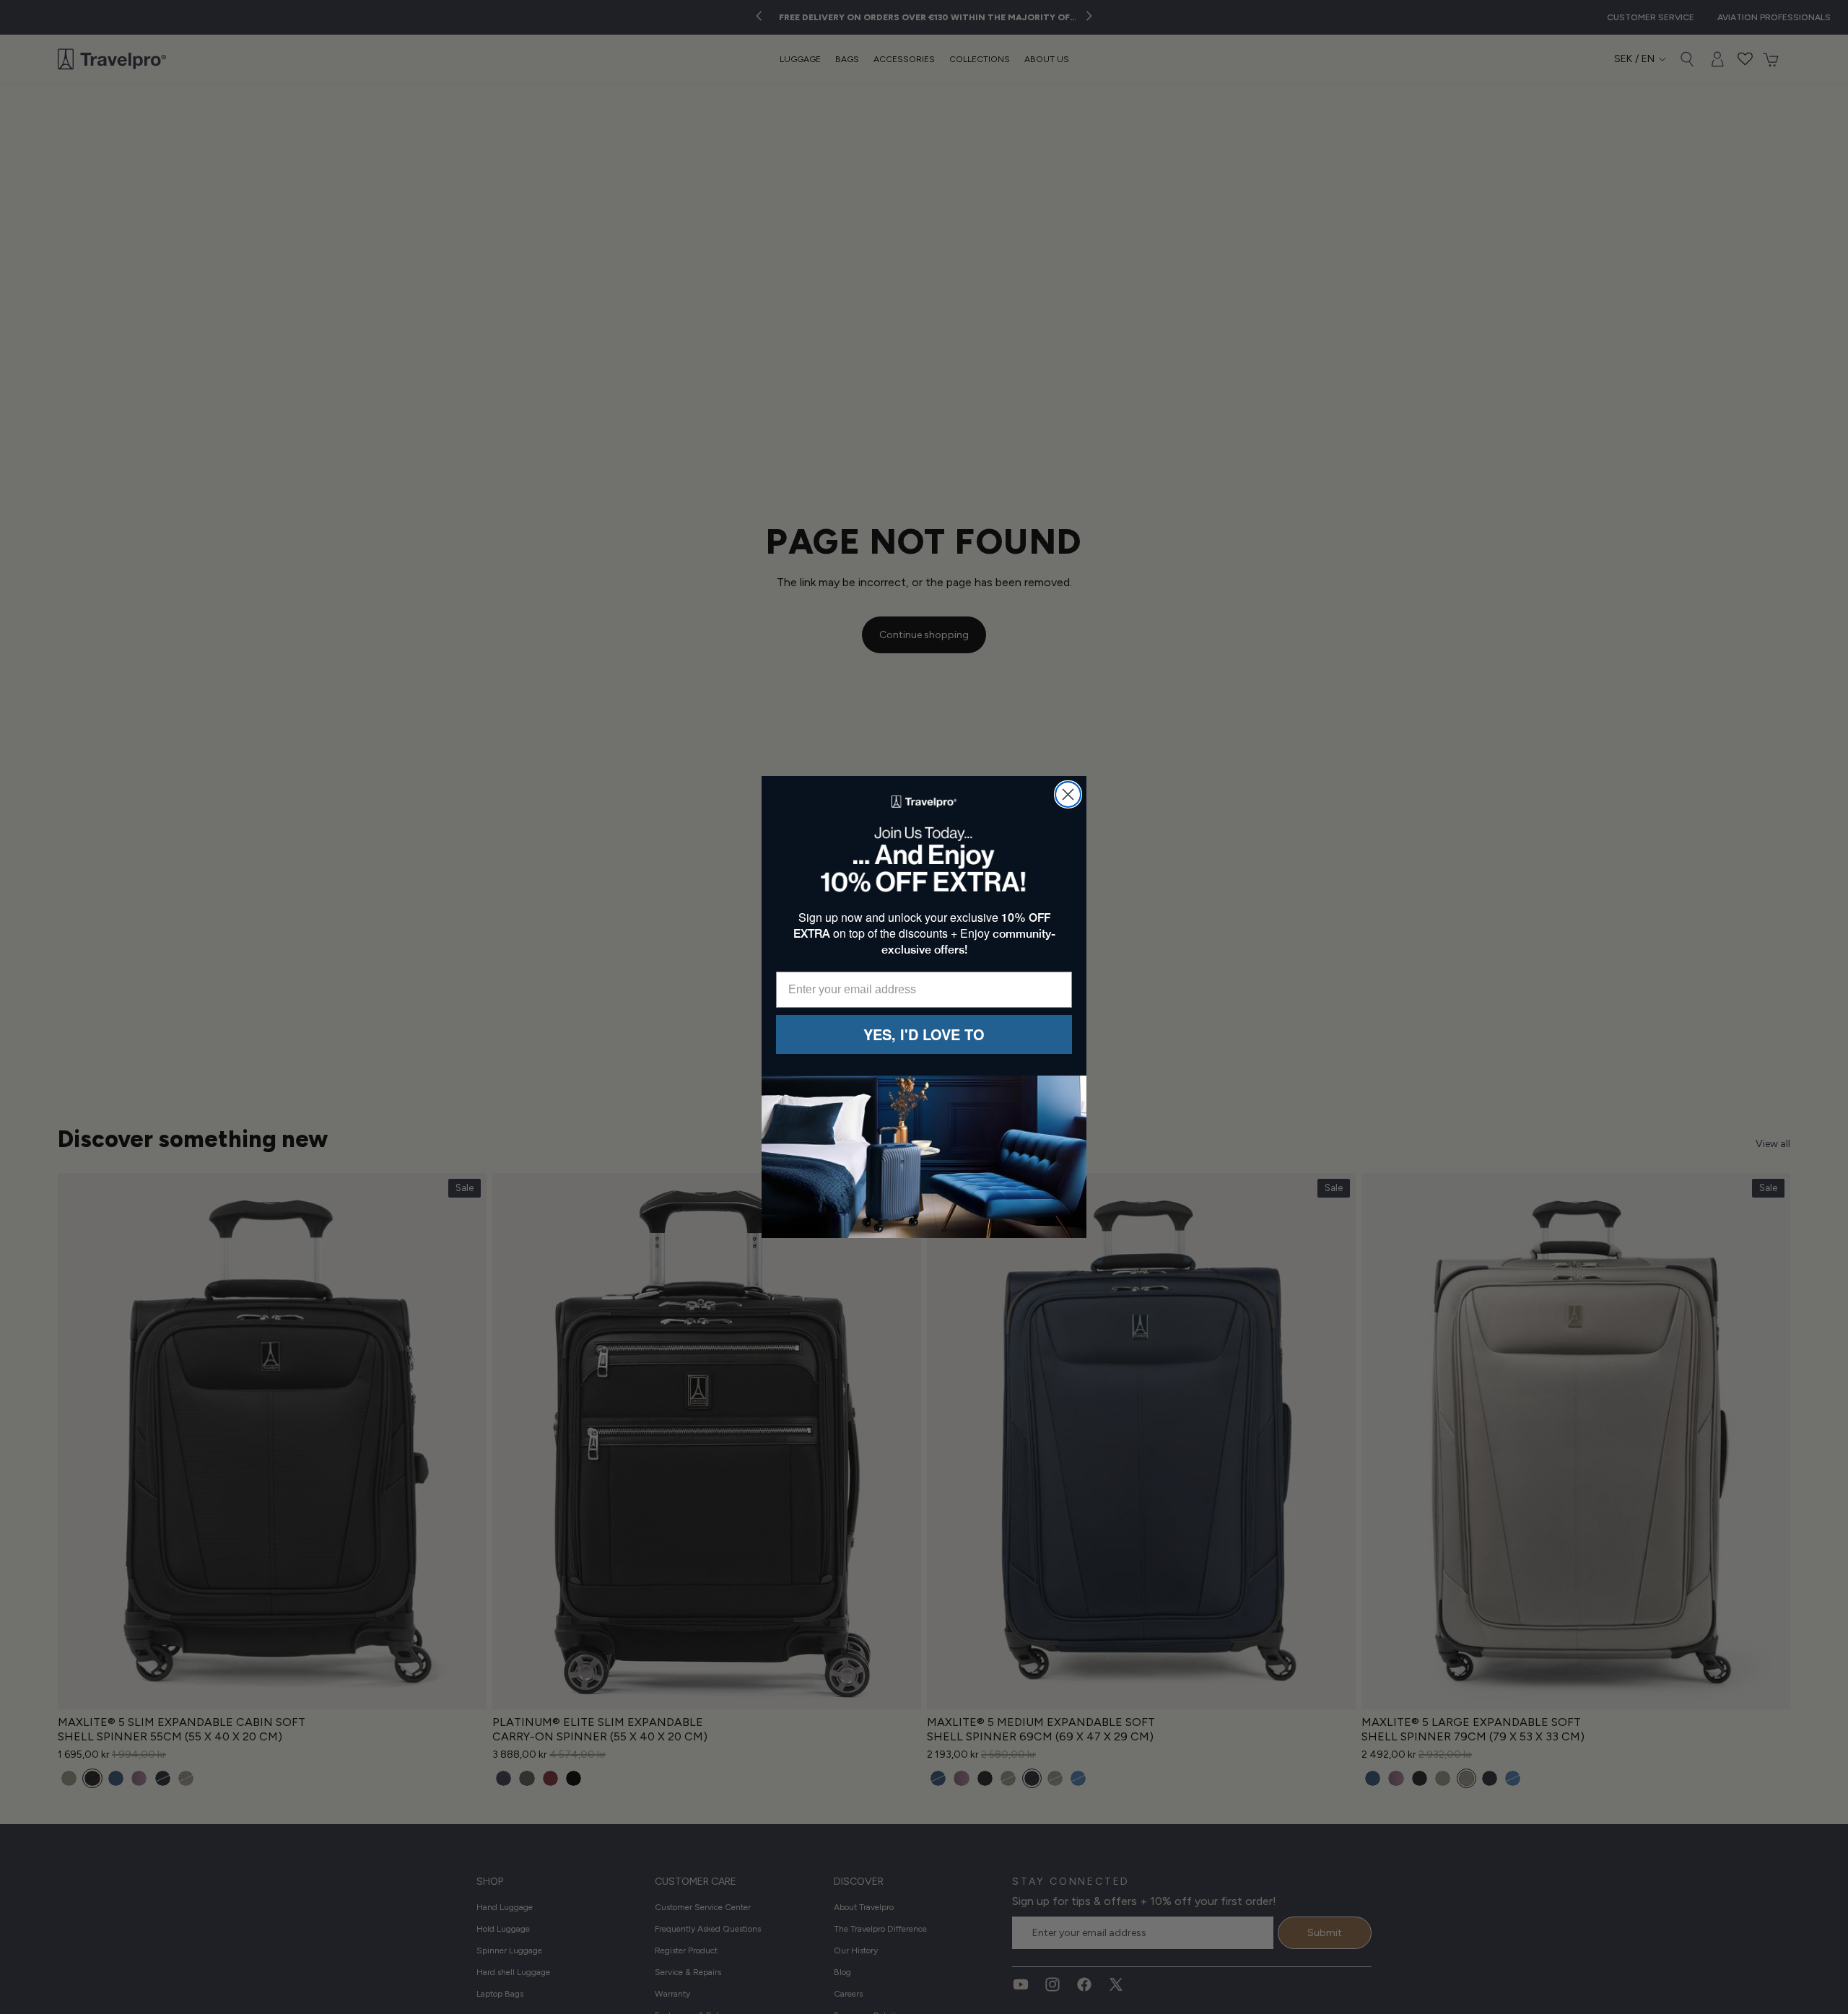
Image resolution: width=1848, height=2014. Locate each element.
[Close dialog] (1068, 794)
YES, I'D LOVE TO (924, 1034)
